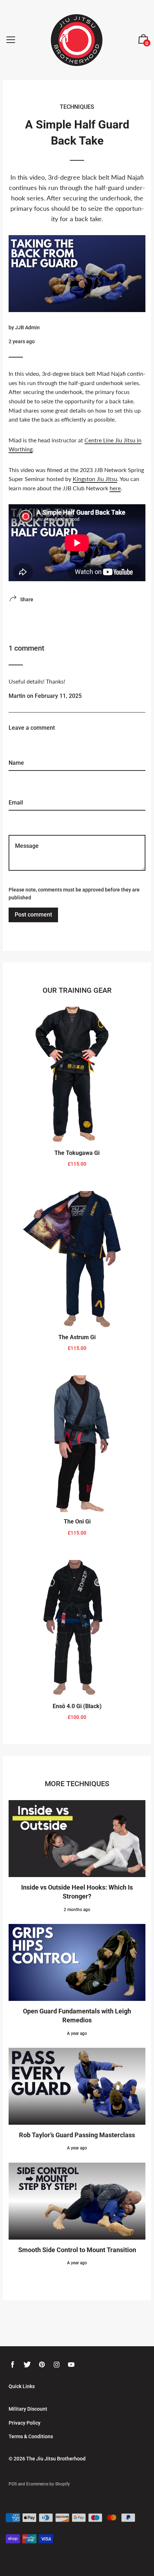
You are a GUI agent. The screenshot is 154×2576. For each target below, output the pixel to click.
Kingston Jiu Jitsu (95, 479)
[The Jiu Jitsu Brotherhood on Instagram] (57, 2365)
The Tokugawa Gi (77, 1153)
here (115, 488)
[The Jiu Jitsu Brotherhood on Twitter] (27, 2365)
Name (16, 739)
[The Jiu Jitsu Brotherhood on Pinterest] (42, 2365)
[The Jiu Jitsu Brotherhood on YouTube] (71, 2365)
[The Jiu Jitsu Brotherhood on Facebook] (13, 2365)
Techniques (77, 107)
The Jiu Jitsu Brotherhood (56, 2459)
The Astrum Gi (77, 1337)
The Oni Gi (77, 1522)
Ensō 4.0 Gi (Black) (77, 1706)
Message (20, 819)
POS (13, 2484)
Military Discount (28, 2409)
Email (15, 779)
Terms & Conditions (31, 2436)
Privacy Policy (25, 2423)
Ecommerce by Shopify (48, 2484)
